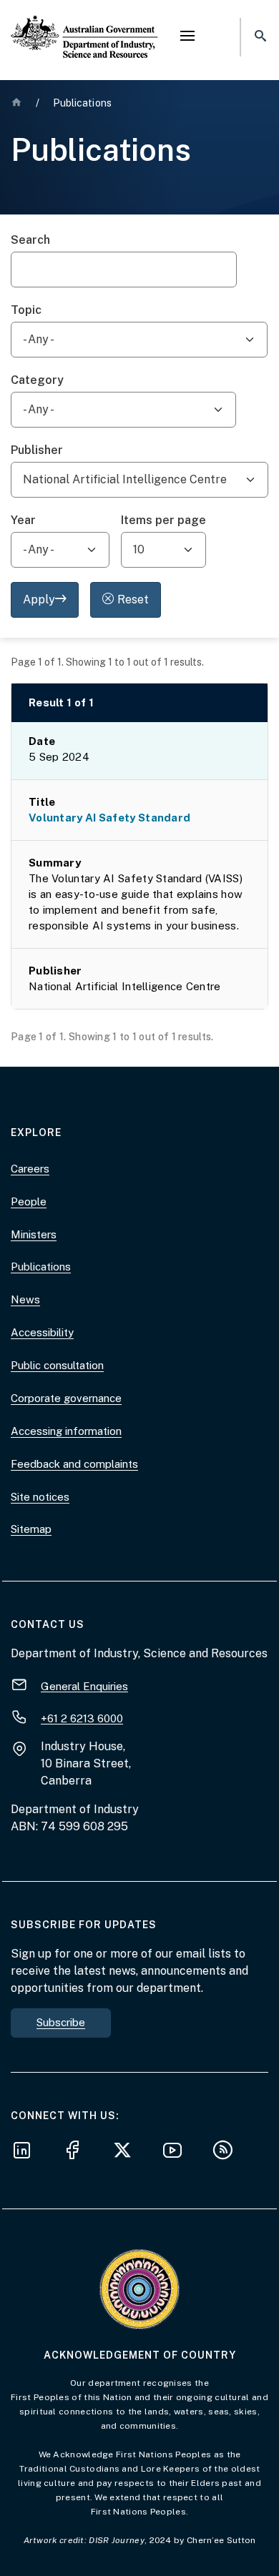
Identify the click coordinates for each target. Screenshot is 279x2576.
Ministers (34, 1234)
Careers (30, 1169)
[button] (187, 37)
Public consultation (57, 1365)
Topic (26, 310)
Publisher (37, 450)
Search (30, 240)
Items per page (163, 520)
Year (23, 520)
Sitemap (31, 1529)
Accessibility (42, 1332)
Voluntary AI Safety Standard (109, 818)
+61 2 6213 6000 (82, 1718)
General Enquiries (84, 1686)
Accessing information (66, 1431)
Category (37, 380)
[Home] (84, 25)
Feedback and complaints (74, 1464)
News (25, 1299)
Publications (41, 1267)
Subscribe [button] (61, 2022)
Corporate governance (66, 1398)
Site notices (40, 1497)
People (29, 1201)
